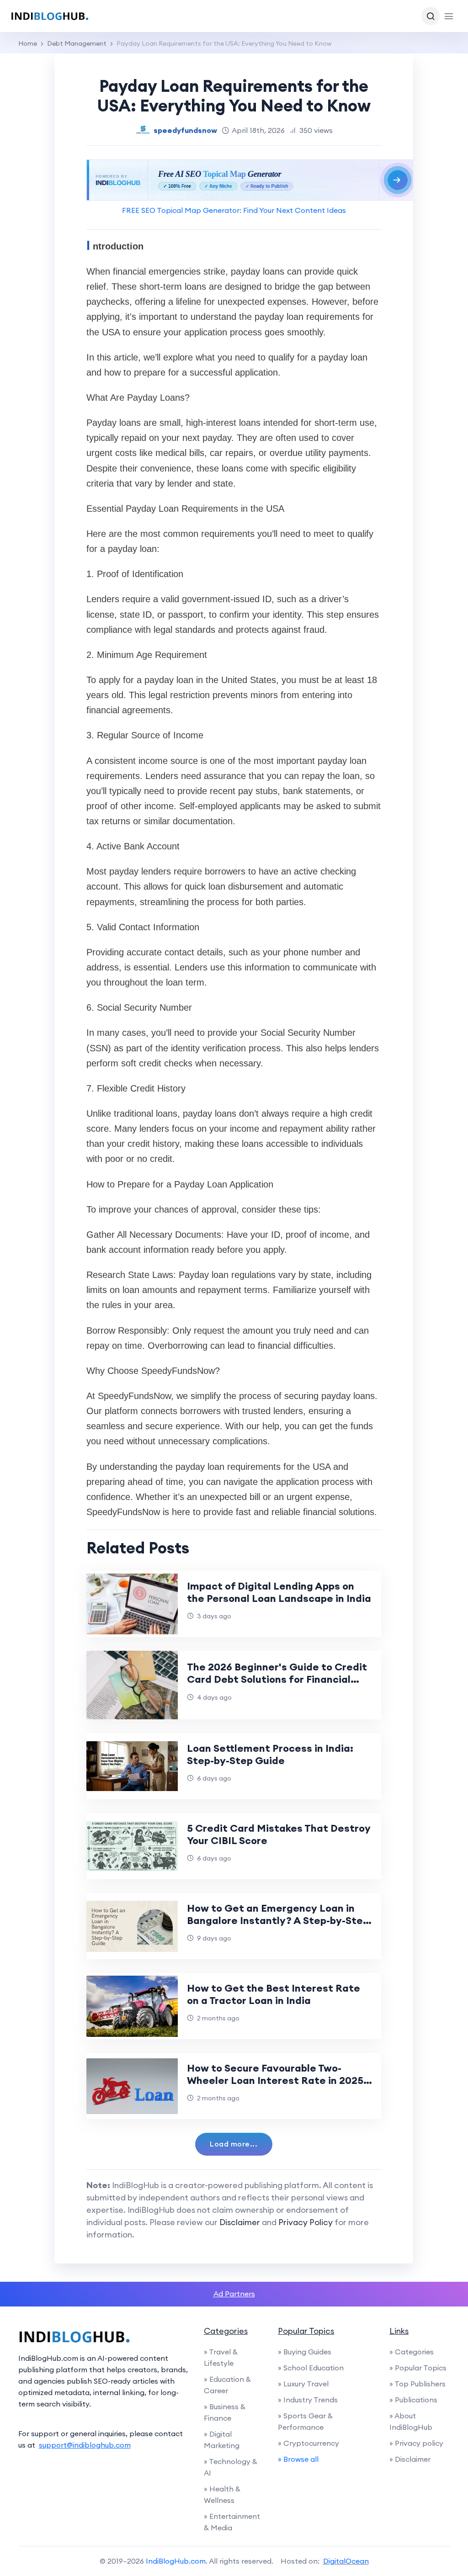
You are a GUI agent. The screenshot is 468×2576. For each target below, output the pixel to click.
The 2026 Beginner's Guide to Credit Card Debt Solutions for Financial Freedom (277, 1679)
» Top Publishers (417, 2384)
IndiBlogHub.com (176, 2561)
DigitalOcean (346, 2561)
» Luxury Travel (303, 2384)
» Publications (413, 2400)
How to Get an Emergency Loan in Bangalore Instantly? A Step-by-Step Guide (278, 1920)
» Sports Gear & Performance (305, 2421)
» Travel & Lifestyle (221, 2357)
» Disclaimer (410, 2459)
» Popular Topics (418, 2368)
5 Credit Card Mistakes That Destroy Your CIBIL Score (279, 1834)
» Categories (412, 2352)
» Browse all (298, 2459)
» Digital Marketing (222, 2440)
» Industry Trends (308, 2400)
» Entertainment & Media (232, 2522)
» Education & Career (227, 2385)
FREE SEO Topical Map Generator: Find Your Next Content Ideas (234, 210)
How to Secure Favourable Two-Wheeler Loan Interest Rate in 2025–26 (278, 2080)
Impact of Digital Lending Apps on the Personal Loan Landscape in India (279, 1592)
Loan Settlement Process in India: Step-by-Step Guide (270, 1754)
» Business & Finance (225, 2412)
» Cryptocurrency (308, 2443)
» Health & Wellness (222, 2494)
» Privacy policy (416, 2443)
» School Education (311, 2368)
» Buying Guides (305, 2352)
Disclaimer (240, 2222)
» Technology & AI (231, 2467)
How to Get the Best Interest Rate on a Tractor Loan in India (274, 1994)
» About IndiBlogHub (411, 2421)
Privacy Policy (306, 2222)
